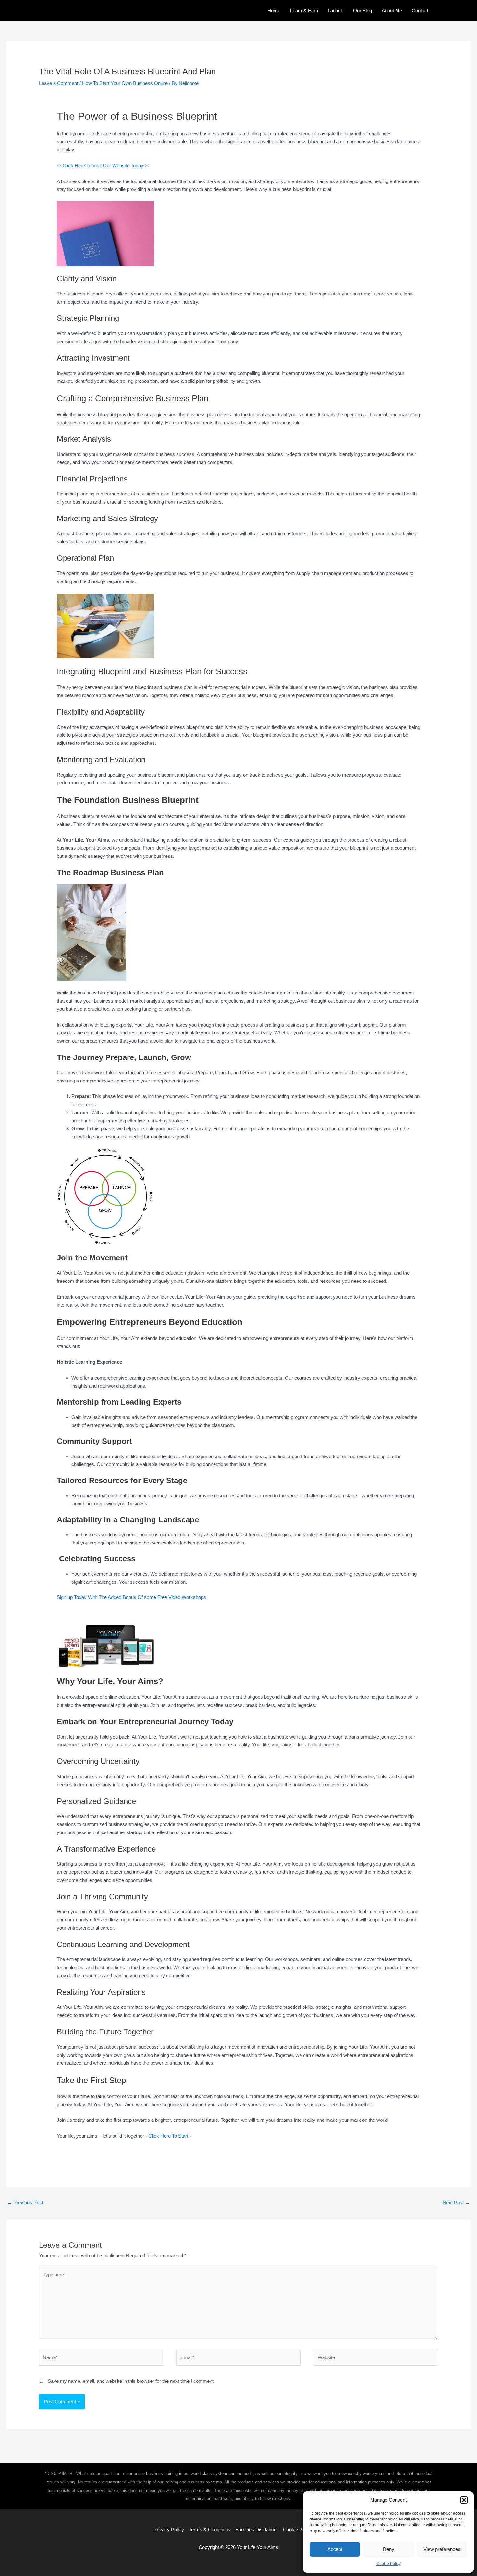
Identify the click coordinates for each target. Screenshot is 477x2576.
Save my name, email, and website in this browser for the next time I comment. (131, 2381)
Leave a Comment (59, 83)
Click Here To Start (168, 2136)
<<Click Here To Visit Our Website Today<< (103, 165)
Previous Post (25, 2202)
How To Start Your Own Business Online (125, 83)
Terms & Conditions (210, 2529)
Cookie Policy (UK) (303, 2529)
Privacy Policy (169, 2529)
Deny (389, 2549)
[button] (464, 2500)
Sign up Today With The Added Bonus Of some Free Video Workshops (132, 1597)
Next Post (456, 2202)
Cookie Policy (389, 2564)
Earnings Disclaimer (257, 2529)
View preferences (442, 2549)
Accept (335, 2549)
